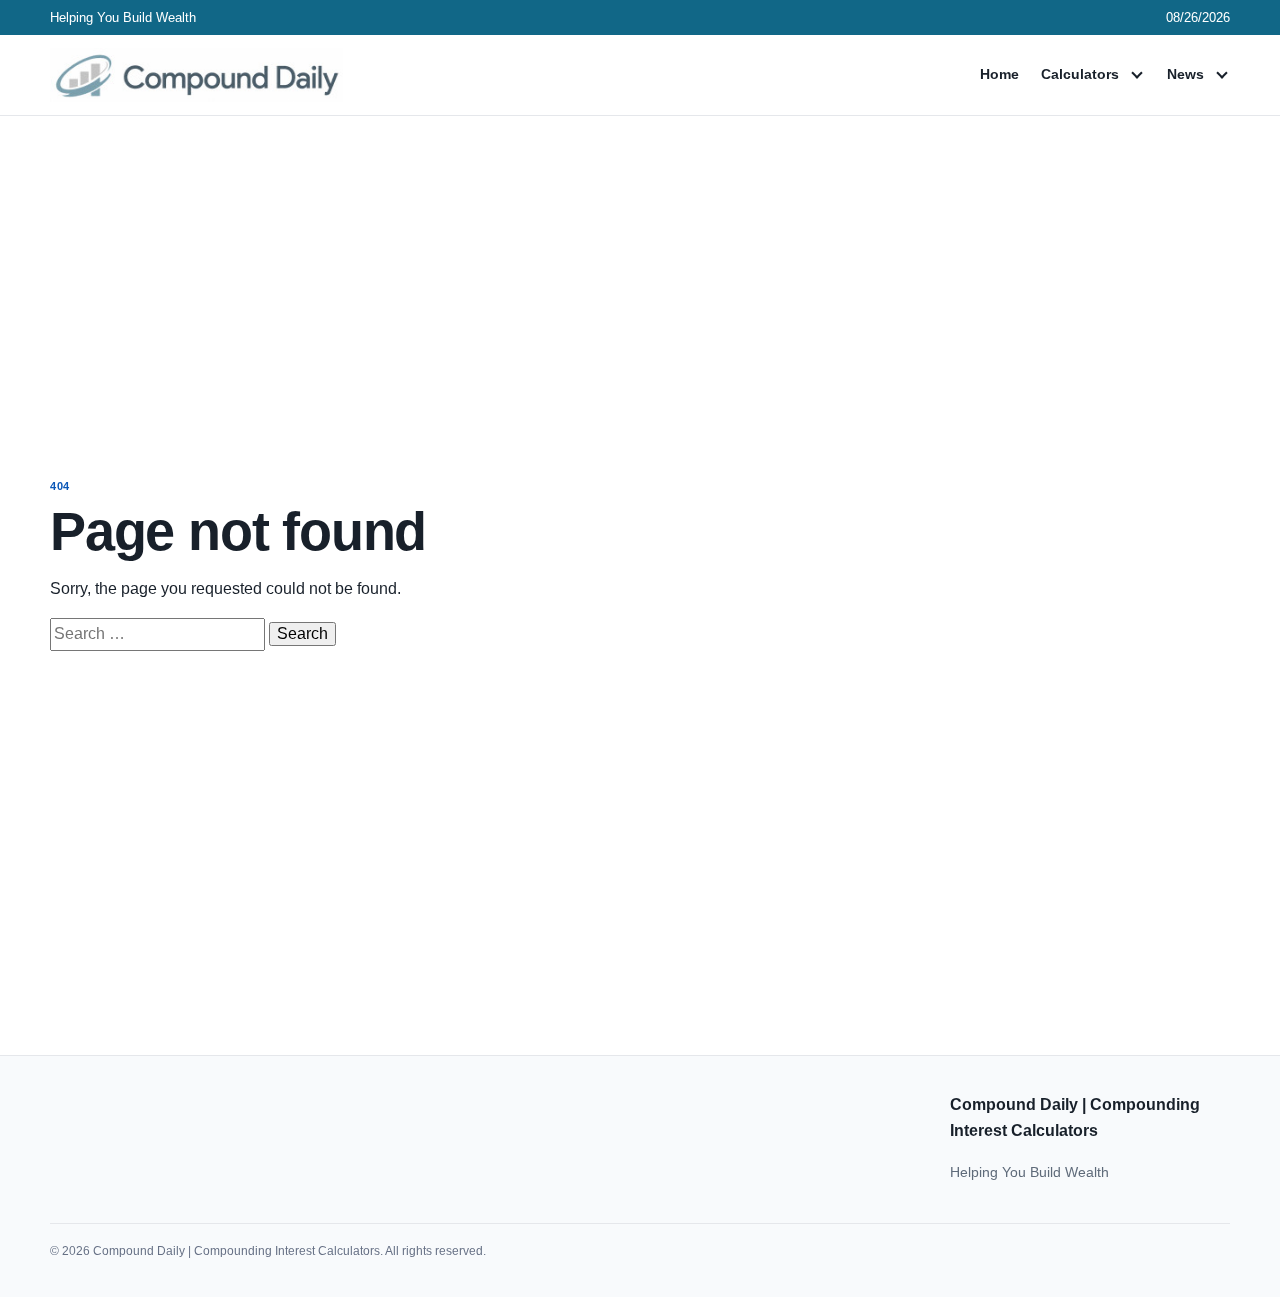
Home (999, 74)
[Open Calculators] (1137, 75)
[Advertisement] (640, 278)
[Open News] (1222, 75)
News (1185, 74)
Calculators (1080, 74)
